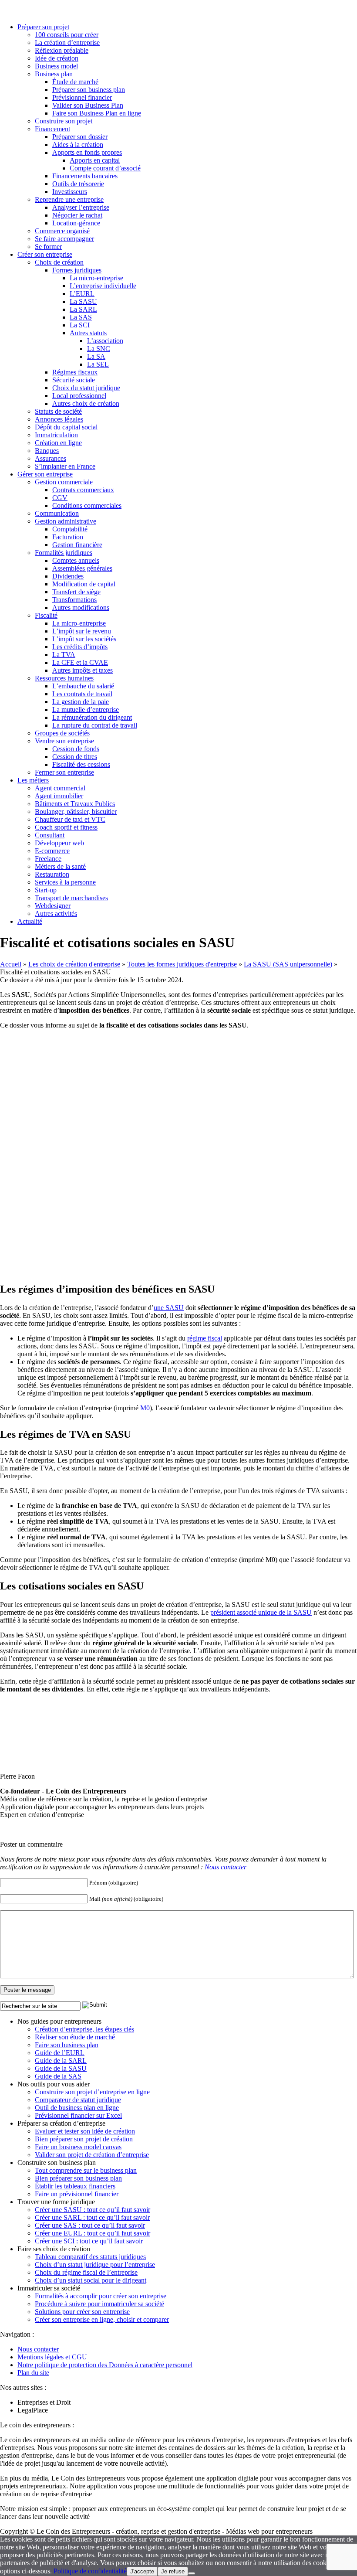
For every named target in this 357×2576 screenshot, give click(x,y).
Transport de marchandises (71, 898)
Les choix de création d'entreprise (74, 964)
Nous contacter (226, 1867)
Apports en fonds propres (87, 152)
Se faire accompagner (64, 239)
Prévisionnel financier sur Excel (78, 2115)
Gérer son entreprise (45, 474)
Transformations (74, 600)
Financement (52, 129)
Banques (47, 451)
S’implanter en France (65, 466)
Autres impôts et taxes (83, 670)
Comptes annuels (76, 560)
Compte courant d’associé (105, 168)
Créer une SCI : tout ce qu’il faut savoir (89, 2241)
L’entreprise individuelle (103, 286)
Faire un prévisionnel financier (77, 2194)
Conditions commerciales (87, 505)
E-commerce (52, 851)
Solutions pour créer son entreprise (82, 2312)
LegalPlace (33, 2410)
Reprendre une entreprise (69, 199)
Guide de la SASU (61, 2068)
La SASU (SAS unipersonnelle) (288, 964)
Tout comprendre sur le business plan (86, 2170)
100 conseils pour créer (67, 35)
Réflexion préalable (62, 50)
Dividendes (68, 576)
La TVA (64, 655)
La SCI (80, 325)
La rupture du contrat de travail (95, 725)
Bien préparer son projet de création (84, 2139)
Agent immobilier (59, 796)
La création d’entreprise (67, 43)
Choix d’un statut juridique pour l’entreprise (95, 2265)
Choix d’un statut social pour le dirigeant (91, 2280)
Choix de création (59, 262)
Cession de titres (75, 757)
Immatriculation (56, 435)
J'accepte (142, 2571)
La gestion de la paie (81, 702)
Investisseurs (70, 192)
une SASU (169, 1308)
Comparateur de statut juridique (78, 2100)
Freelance (48, 859)
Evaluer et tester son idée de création (85, 2131)
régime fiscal (205, 1338)
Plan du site (33, 2373)
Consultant (50, 835)
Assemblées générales (82, 568)
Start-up (46, 890)
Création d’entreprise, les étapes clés (84, 2029)
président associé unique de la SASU (261, 1612)
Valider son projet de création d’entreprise (92, 2155)
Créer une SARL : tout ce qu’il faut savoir (92, 2217)
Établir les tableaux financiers (75, 2186)
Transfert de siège (76, 592)
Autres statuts (88, 333)
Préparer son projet (43, 27)
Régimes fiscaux (75, 372)
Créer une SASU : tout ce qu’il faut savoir (93, 2210)
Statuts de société (58, 411)
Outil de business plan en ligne (77, 2108)
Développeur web (59, 843)
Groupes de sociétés (62, 733)
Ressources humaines (64, 678)
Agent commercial (60, 788)
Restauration (52, 874)
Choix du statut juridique (86, 388)
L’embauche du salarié (83, 686)
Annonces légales (59, 419)
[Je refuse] (192, 2573)
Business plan (54, 74)
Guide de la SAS (58, 2076)
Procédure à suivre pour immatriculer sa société (99, 2304)
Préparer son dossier (80, 137)
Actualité (30, 921)
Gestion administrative (66, 521)
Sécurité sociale (74, 380)
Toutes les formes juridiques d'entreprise (182, 964)
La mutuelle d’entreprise (86, 710)
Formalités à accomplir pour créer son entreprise (101, 2296)
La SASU (83, 301)
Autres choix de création (86, 403)
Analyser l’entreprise (81, 207)
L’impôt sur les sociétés (84, 639)
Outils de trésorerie (78, 184)
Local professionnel (79, 396)
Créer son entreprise (45, 254)
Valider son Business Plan (88, 105)
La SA (96, 356)
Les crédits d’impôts (80, 647)
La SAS (81, 317)
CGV (60, 498)
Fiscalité (46, 615)
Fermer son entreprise (64, 772)
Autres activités (56, 914)
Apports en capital (95, 160)
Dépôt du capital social (66, 427)
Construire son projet (64, 121)
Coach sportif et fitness (66, 827)
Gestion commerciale (64, 482)
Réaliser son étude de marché (75, 2037)
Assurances (51, 458)
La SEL (98, 364)
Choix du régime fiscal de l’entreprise (86, 2272)
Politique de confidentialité (90, 2571)
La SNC (99, 349)
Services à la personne (65, 882)
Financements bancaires (85, 176)
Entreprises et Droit (44, 2402)
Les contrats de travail (82, 694)
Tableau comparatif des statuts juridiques (90, 2257)
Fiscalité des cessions (81, 764)
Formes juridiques (77, 270)
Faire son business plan (67, 2045)
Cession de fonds (76, 749)
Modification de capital (84, 584)
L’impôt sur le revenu (82, 631)
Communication (57, 513)
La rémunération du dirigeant (92, 717)
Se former (48, 247)
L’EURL (82, 294)
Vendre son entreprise (64, 741)
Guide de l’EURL (60, 2053)
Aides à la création (78, 145)
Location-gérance (76, 223)
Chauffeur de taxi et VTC (70, 819)
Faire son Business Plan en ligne (97, 113)
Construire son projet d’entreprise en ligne (92, 2092)
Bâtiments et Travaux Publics (75, 804)
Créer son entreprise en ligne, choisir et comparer (102, 2319)
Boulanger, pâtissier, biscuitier (76, 812)
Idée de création (57, 58)
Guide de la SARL (61, 2060)
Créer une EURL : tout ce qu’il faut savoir (93, 2233)
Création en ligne (58, 443)
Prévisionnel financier (82, 97)
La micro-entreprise (96, 278)
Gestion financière (77, 545)
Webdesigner (53, 906)
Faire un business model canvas (78, 2147)
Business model (56, 66)
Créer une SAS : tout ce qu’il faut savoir (90, 2225)
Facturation (68, 537)
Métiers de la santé (60, 866)
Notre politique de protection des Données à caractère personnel (105, 2365)
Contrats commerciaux (83, 490)
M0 (145, 1408)
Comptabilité (70, 529)
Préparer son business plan (89, 90)
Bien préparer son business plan (78, 2178)
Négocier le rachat (77, 215)
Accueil (11, 964)
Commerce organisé (62, 231)
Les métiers (33, 780)
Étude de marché (75, 82)
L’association (105, 341)
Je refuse (173, 2571)
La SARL (83, 309)
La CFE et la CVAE (80, 662)
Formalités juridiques (64, 553)
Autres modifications (81, 607)
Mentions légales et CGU (52, 2357)
